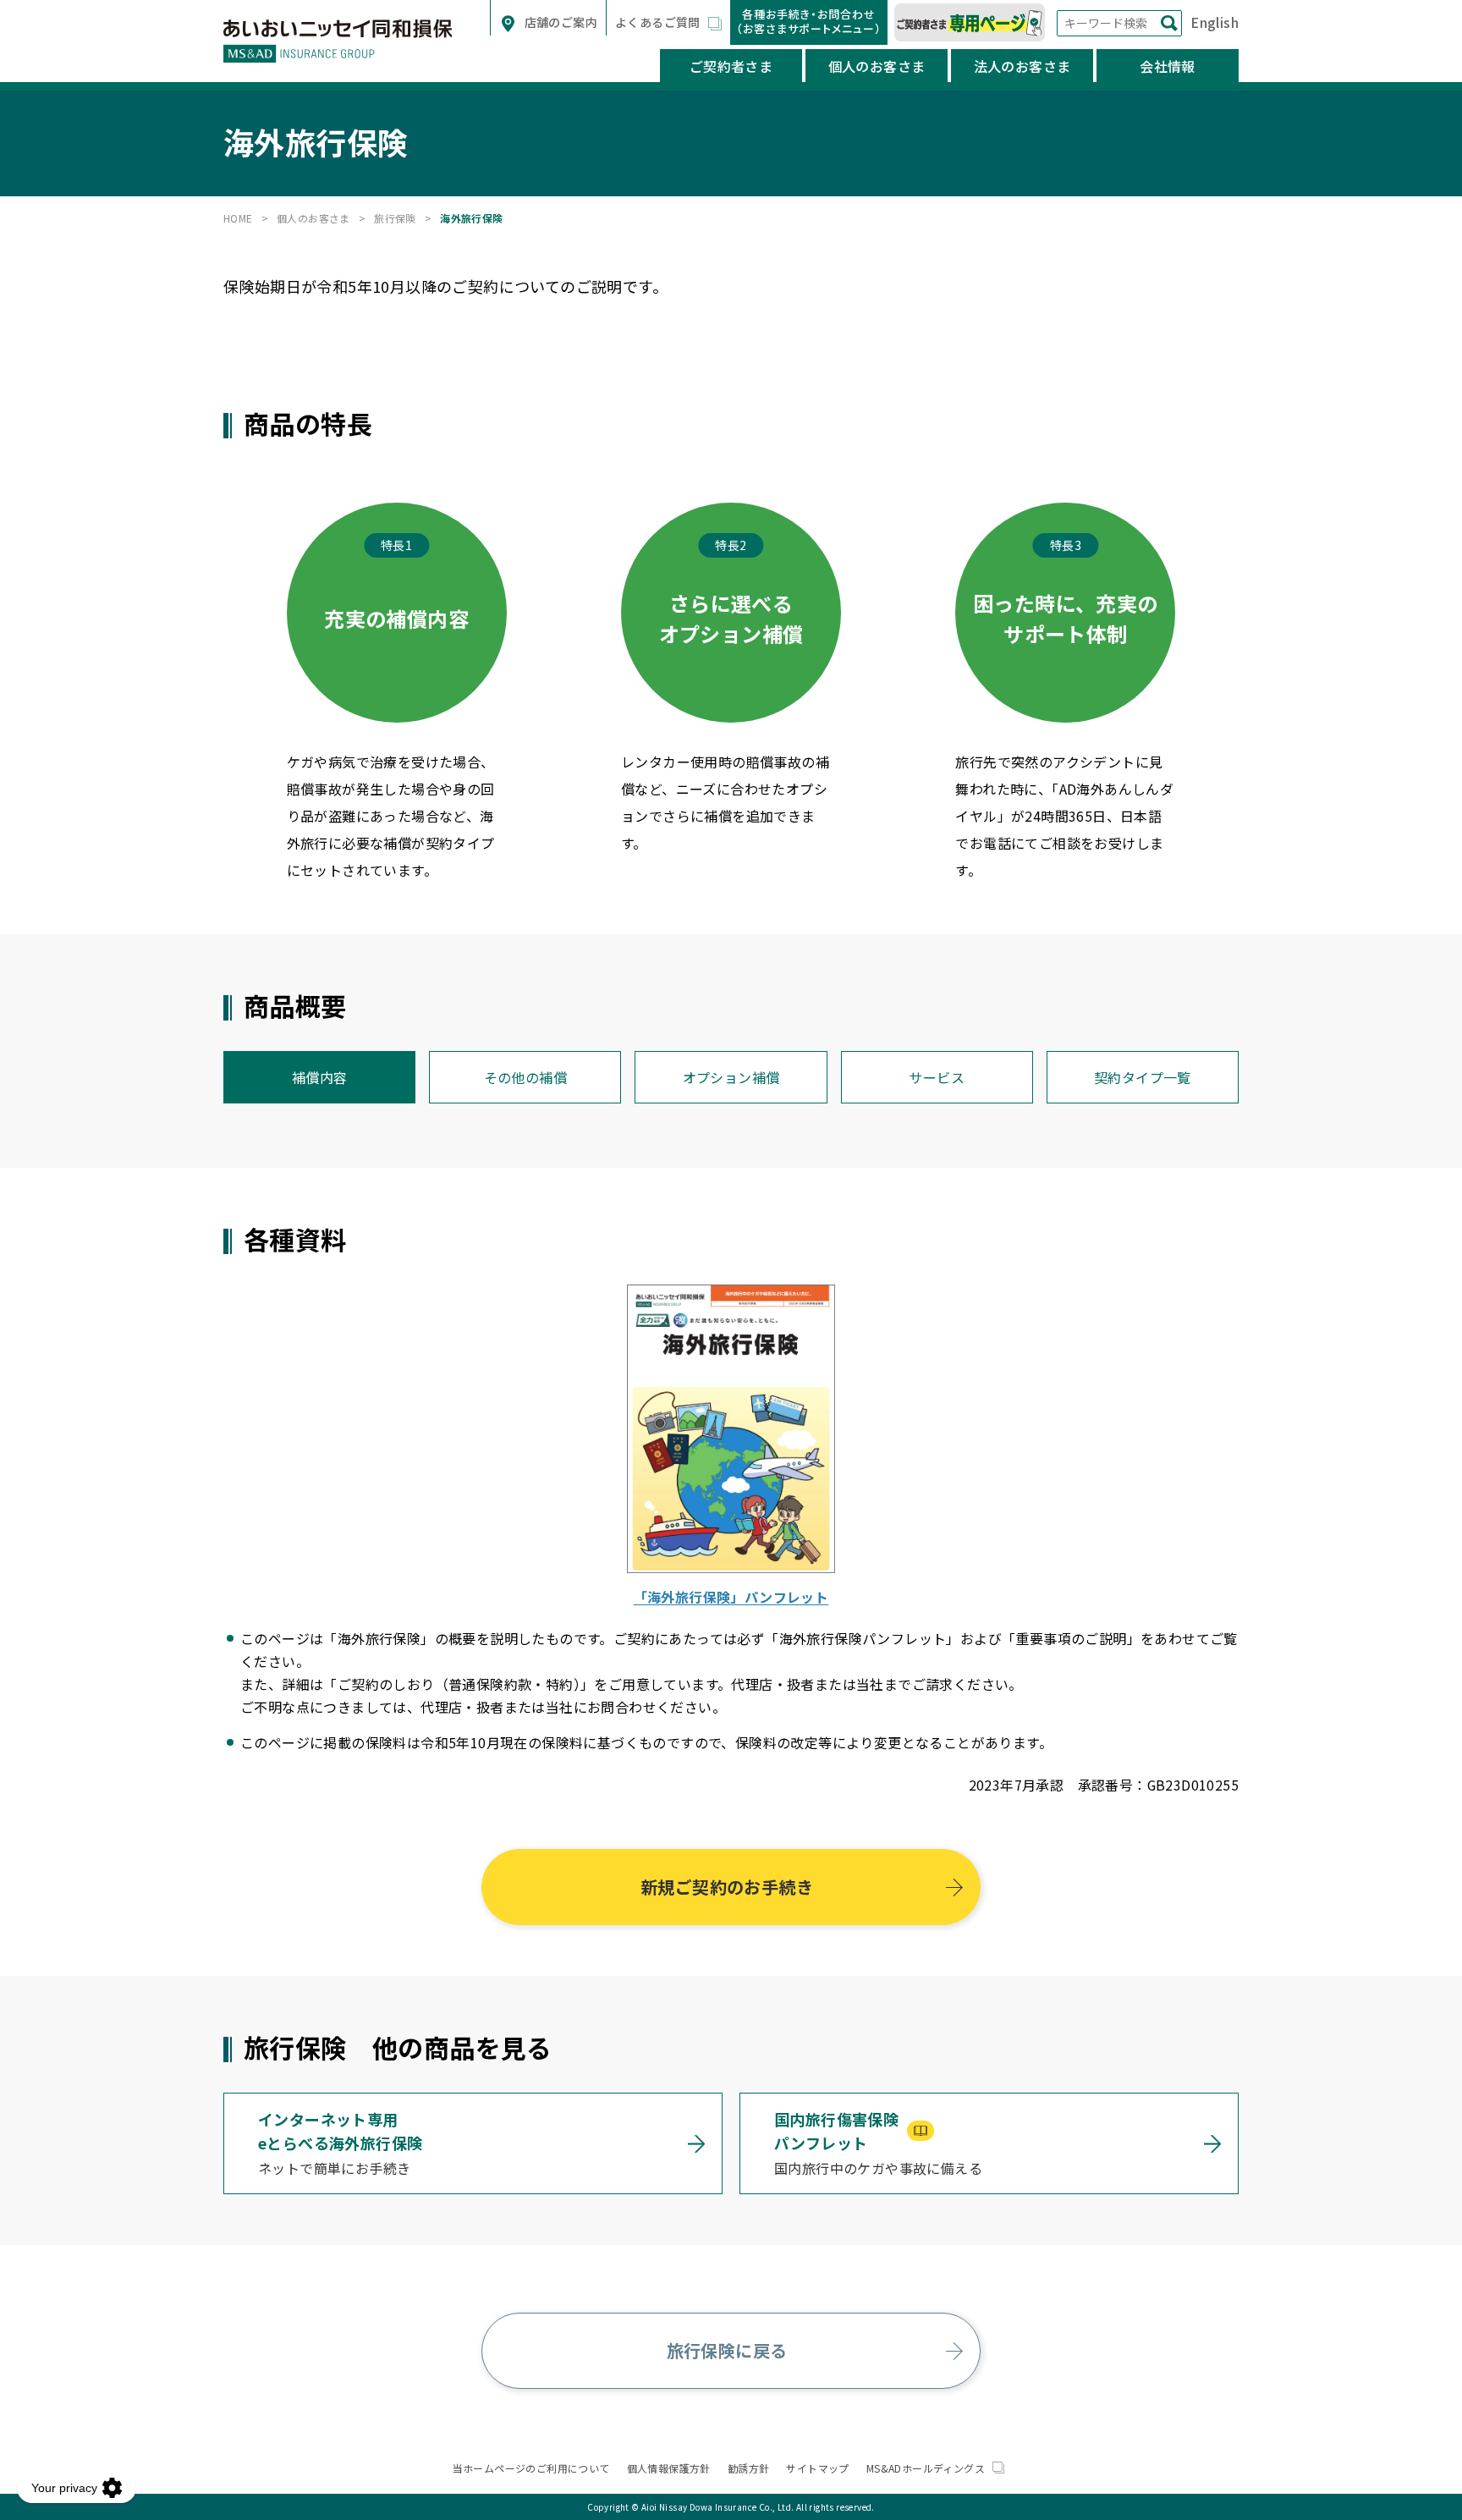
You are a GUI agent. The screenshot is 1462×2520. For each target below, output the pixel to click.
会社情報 (1168, 66)
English (1215, 22)
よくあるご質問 (659, 22)
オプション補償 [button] (731, 1077)
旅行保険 (395, 218)
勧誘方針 (749, 2468)
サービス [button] (937, 1077)
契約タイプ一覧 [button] (1143, 1077)
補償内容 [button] (320, 1077)
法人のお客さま (1022, 66)
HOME (238, 218)
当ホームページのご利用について (531, 2468)
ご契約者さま (731, 66)
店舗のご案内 (559, 22)
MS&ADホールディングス (927, 2468)
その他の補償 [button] (525, 1077)
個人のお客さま (877, 66)
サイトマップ (817, 2468)
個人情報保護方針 (669, 2468)
